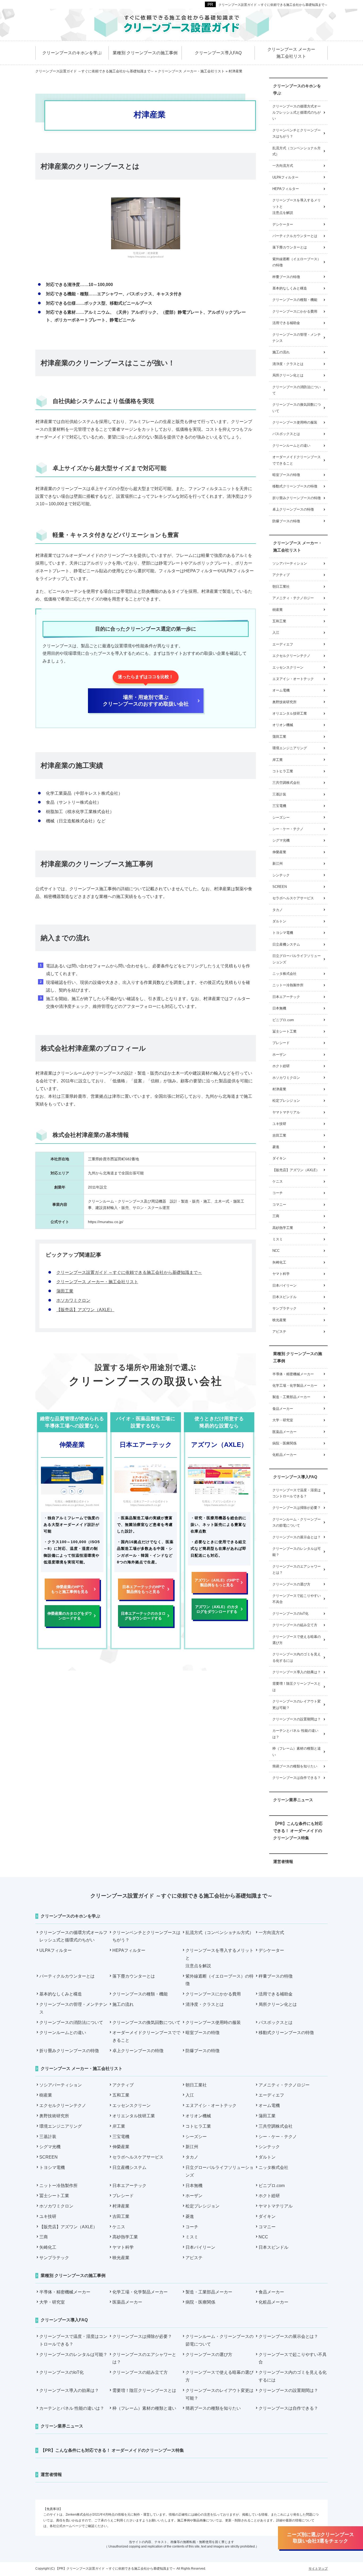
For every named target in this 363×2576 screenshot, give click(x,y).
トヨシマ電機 (283, 933)
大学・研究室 (283, 1420)
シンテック (281, 875)
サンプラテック (284, 1308)
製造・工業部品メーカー (291, 1397)
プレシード (281, 1043)
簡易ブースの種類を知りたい (295, 1766)
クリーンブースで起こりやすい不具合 (297, 1599)
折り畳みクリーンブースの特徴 (297, 498)
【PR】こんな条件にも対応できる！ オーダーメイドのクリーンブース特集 (298, 1831)
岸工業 (278, 760)
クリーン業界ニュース (293, 1800)
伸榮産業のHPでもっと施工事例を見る (70, 1589)
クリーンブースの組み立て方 (295, 1625)
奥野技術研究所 (284, 702)
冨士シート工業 (284, 1031)
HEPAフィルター (286, 189)
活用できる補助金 (286, 323)
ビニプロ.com (283, 1020)
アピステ (279, 1332)
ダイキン (279, 1158)
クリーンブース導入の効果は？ (297, 1672)
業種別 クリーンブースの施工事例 (298, 1357)
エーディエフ (283, 644)
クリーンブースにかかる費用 (295, 311)
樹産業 (278, 610)
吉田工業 (279, 1135)
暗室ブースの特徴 (286, 475)
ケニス (278, 1181)
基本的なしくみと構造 (290, 288)
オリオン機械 (283, 725)
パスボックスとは (286, 434)
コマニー (279, 1205)
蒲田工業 (65, 1291)
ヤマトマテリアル (286, 1112)
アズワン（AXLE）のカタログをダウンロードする (217, 1609)
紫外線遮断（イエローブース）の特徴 (297, 262)
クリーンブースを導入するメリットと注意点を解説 (297, 206)
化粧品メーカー (284, 1455)
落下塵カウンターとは (290, 247)
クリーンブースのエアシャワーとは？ (297, 1569)
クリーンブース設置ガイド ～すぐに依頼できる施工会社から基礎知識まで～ (273, 5)
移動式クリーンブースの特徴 (295, 486)
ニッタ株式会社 (284, 974)
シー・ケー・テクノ (288, 829)
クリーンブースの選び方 (291, 1584)
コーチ (278, 1193)
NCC (276, 1251)
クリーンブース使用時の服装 (295, 422)
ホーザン (279, 1055)
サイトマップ (318, 2569)
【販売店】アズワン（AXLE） (85, 1310)
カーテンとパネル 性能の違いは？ (295, 1734)
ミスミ (278, 1239)
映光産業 (279, 1320)
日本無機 (279, 1008)
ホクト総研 (281, 1066)
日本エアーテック (286, 997)
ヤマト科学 (281, 1274)
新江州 (278, 864)
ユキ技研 (279, 1124)
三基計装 (279, 794)
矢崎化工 (279, 1262)
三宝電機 (279, 806)
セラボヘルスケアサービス (293, 898)
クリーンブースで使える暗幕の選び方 (297, 1640)
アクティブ (281, 575)
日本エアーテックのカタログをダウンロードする (143, 1616)
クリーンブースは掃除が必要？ (297, 1508)
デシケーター (283, 224)
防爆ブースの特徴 (286, 521)
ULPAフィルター (285, 177)
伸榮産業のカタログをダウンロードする (70, 1616)
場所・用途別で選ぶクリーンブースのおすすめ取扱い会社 (146, 701)
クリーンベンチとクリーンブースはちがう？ (297, 133)
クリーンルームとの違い (291, 446)
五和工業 (279, 621)
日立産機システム (286, 944)
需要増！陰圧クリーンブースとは (297, 1687)
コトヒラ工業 (283, 771)
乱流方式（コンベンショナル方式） (297, 151)
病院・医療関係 (284, 1443)
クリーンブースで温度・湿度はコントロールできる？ (297, 1493)
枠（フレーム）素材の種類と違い (297, 1751)
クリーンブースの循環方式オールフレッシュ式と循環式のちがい (297, 113)
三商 (276, 1216)
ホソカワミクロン (73, 1300)
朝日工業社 (281, 587)
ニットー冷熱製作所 (288, 985)
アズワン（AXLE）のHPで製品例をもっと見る (217, 1583)
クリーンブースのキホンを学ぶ (297, 89)
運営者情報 (283, 1861)
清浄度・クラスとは (288, 364)
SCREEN (280, 887)
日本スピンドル (284, 1297)
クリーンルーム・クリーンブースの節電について (297, 1522)
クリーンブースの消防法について (297, 390)
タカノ (278, 910)
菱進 (276, 1147)
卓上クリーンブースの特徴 (293, 509)
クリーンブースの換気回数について (297, 408)
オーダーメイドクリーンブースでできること (297, 460)
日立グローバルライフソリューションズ (297, 959)
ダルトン (279, 921)
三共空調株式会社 (286, 783)
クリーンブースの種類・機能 (295, 300)
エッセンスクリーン (288, 667)
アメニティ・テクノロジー (293, 598)
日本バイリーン (284, 1285)
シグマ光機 (281, 840)
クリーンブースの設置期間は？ (297, 1719)
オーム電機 (281, 690)
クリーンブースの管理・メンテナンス (297, 338)
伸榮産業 (279, 852)
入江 (276, 633)
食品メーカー (283, 1409)
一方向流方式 (283, 166)
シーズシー (281, 817)
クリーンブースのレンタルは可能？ (297, 1552)
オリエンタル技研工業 (290, 713)
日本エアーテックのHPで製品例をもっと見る (143, 1589)
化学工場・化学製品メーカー (295, 1386)
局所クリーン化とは (288, 375)
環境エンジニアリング (290, 748)
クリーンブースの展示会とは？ (297, 1537)
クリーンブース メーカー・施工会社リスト (97, 1282)
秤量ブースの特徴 (286, 277)
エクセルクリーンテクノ (291, 656)
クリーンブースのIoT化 (290, 1614)
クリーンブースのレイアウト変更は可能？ (297, 1704)
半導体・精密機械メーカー (293, 1374)
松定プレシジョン (286, 1101)
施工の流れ (281, 352)
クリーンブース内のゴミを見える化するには (297, 1657)
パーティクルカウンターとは (295, 236)
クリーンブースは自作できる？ (297, 1778)
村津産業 (279, 1089)
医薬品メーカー (284, 1432)
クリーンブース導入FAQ (295, 1477)
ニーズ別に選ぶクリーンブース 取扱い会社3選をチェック (320, 2538)
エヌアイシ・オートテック (293, 679)
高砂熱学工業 (283, 1228)
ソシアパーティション (290, 563)
